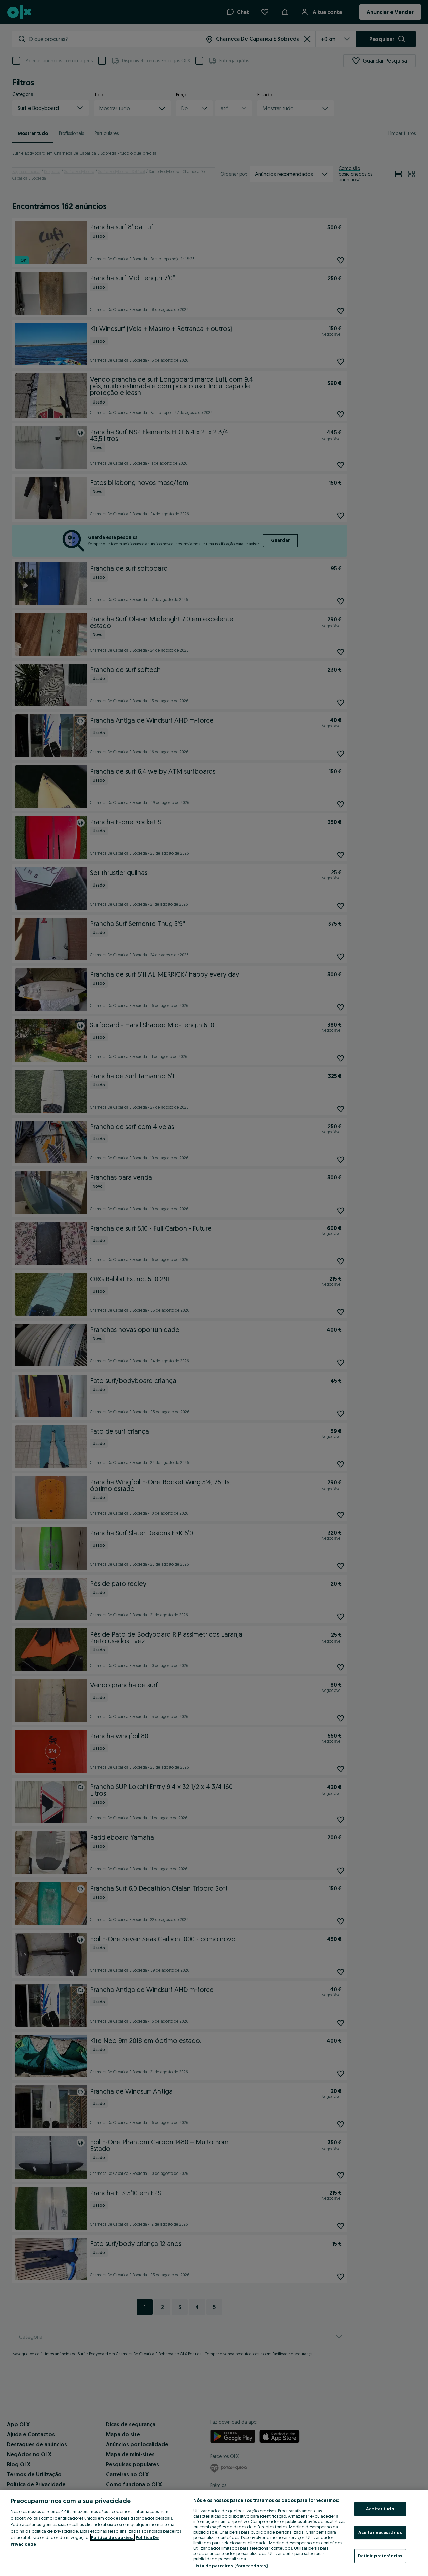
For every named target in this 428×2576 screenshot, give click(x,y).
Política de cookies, (113, 2537)
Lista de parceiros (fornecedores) (230, 2566)
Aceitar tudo (380, 2509)
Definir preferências (380, 2556)
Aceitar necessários (380, 2532)
